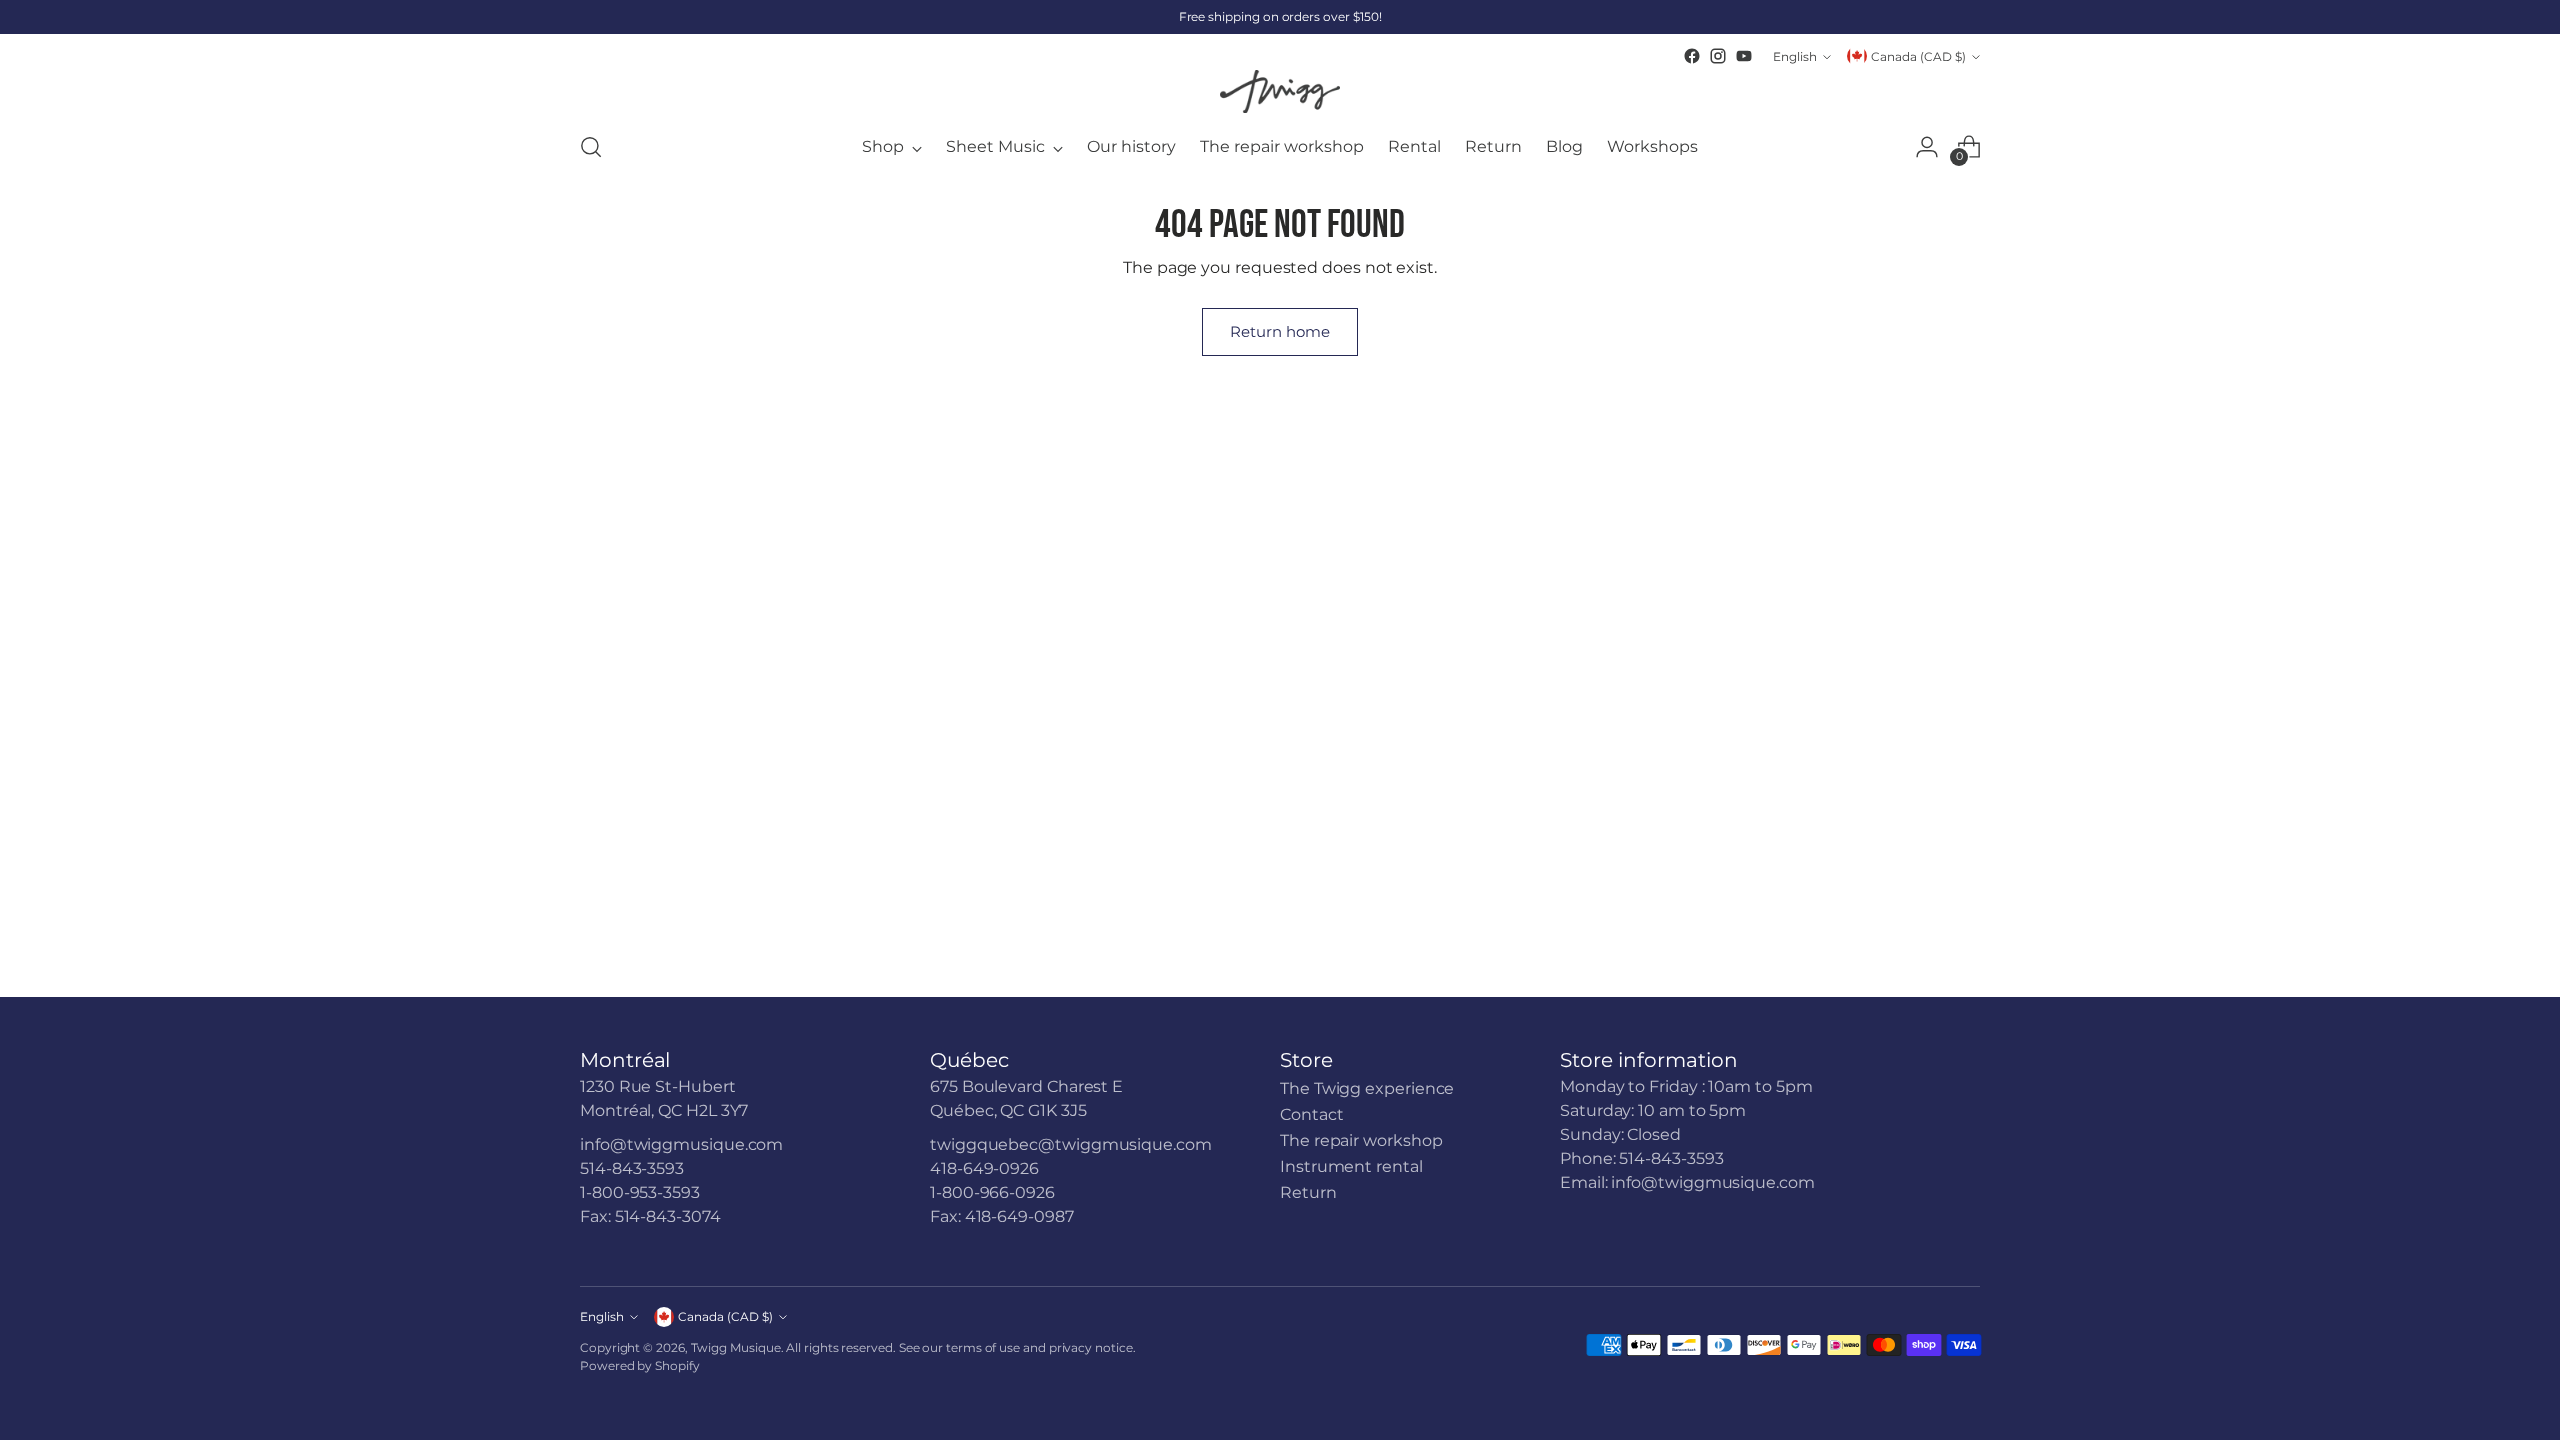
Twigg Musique (736, 1347)
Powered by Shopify (640, 1365)
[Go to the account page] (1927, 147)
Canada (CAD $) (1918, 56)
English (1795, 56)
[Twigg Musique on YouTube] (1744, 56)
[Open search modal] (591, 147)
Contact (1311, 1114)
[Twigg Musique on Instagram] (1718, 56)
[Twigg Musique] (1280, 91)
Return (1308, 1192)
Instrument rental (1351, 1166)
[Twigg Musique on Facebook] (1692, 56)
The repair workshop (1361, 1140)
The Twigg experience (1367, 1088)
